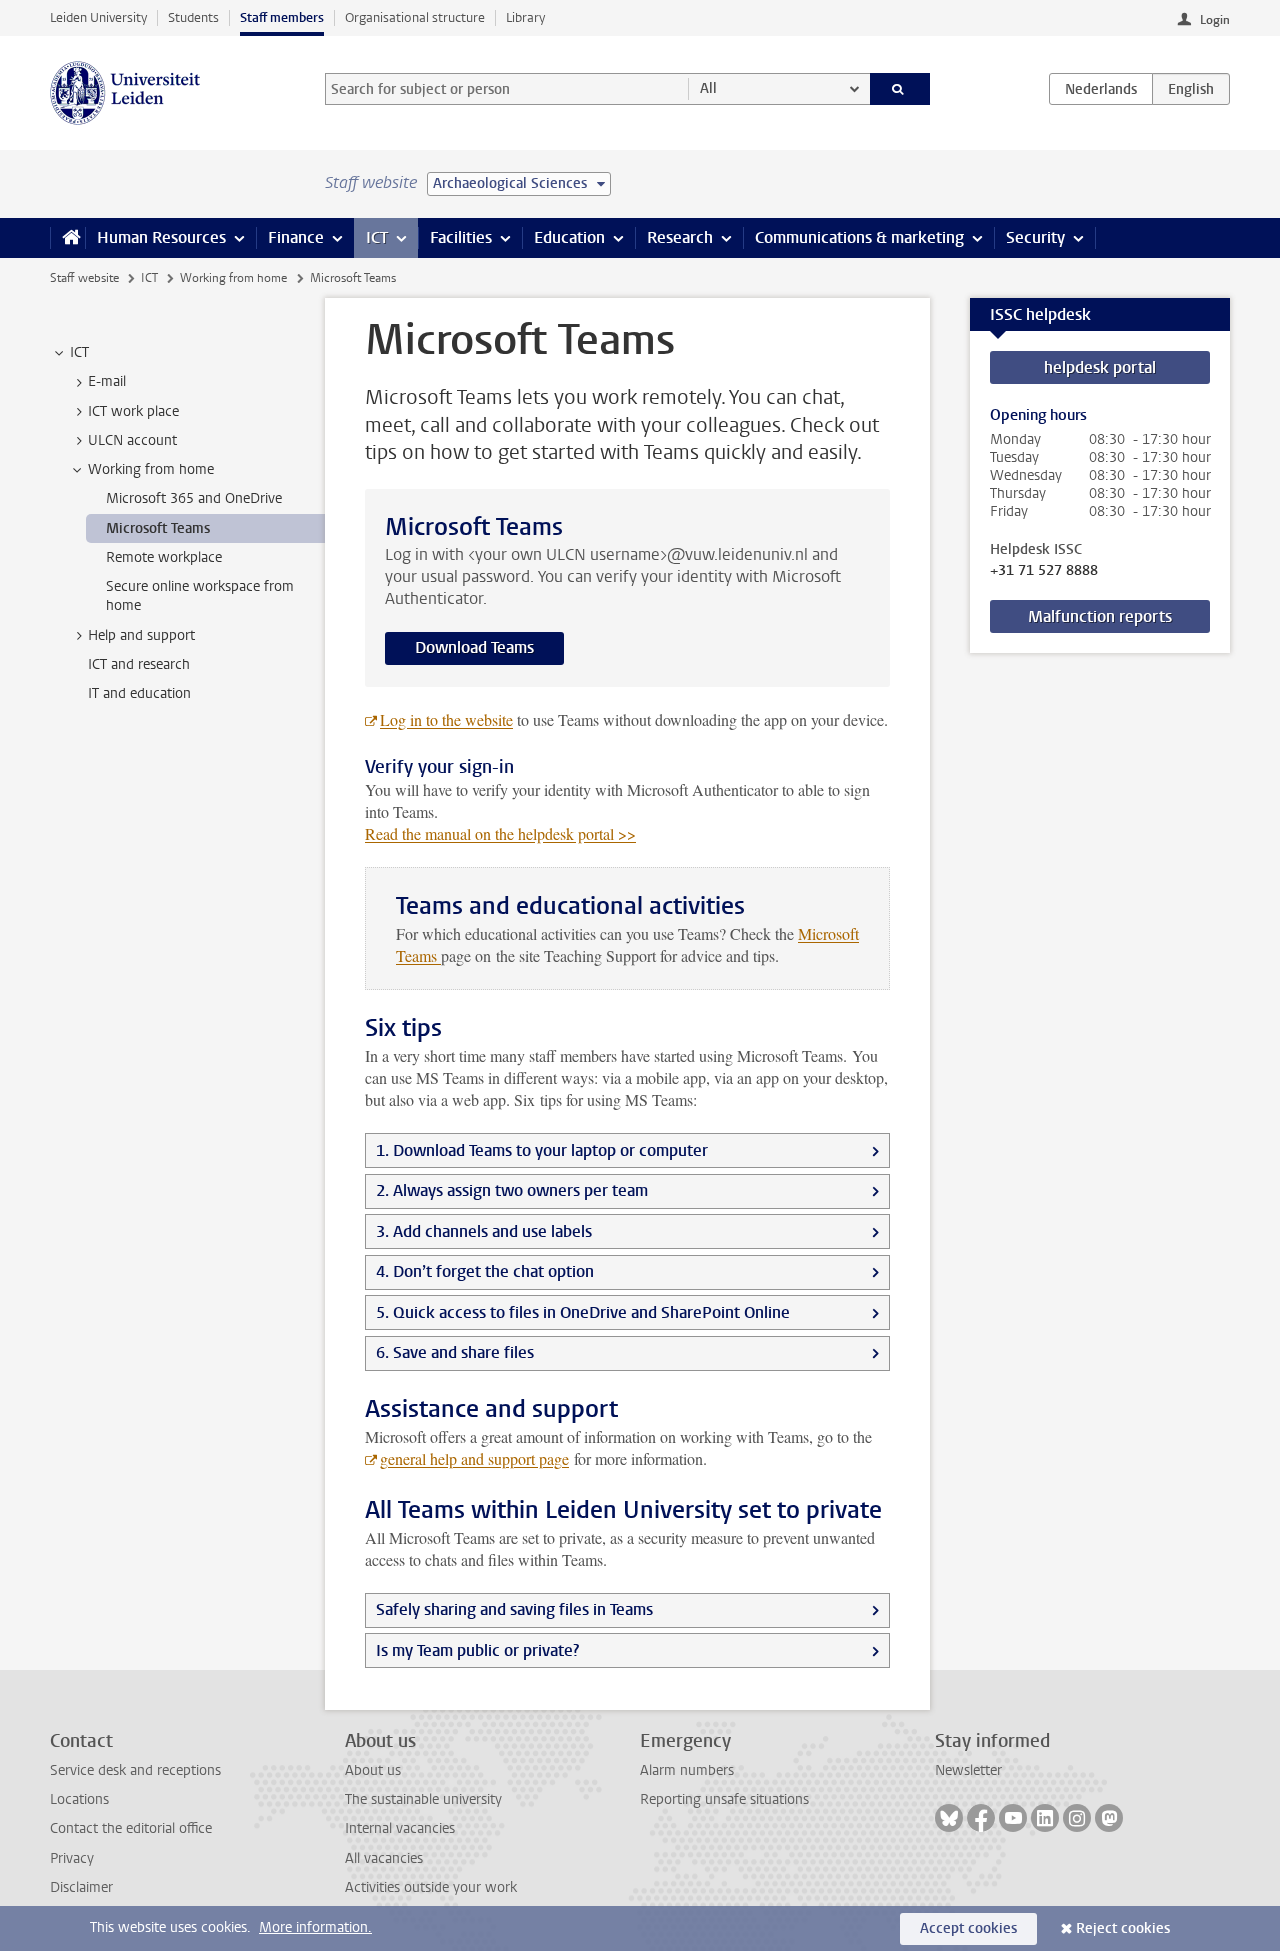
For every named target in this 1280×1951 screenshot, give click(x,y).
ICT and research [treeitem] (139, 664)
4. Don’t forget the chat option (485, 1271)
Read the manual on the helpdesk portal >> (500, 833)
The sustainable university (423, 1799)
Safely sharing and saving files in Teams (514, 1609)
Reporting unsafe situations (724, 1799)
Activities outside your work (431, 1887)
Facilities (461, 237)
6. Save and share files (455, 1352)
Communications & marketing (859, 237)
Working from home (233, 278)
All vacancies (384, 1858)
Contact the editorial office (131, 1828)
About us (373, 1770)
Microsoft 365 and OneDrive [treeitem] (194, 498)
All (708, 88)
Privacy (72, 1858)
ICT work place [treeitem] (133, 411)
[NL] (1101, 89)
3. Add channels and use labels (484, 1231)
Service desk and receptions (135, 1770)
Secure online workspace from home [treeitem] (200, 596)
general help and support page (474, 1458)
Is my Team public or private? (477, 1650)
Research (680, 237)
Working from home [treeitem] (151, 469)
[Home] (67, 238)
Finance (296, 237)
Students (193, 17)
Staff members (282, 17)
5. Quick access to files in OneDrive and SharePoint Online (583, 1312)
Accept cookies (968, 1928)
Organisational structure (415, 17)
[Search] (900, 89)
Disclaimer (81, 1887)
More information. (315, 1927)
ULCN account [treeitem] (132, 440)
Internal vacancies (400, 1828)
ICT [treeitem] (79, 352)
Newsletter (968, 1770)
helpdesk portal (1100, 367)
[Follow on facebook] (981, 1818)
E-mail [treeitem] (107, 381)
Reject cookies (1123, 1928)
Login (1215, 20)
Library (525, 17)
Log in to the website (446, 719)
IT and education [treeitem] (139, 693)
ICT (377, 237)
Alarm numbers (687, 1770)
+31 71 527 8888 (1044, 571)
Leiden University (98, 17)
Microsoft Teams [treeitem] (158, 528)
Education (569, 237)
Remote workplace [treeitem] (164, 557)
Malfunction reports (1100, 616)
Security (1035, 237)
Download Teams (474, 647)
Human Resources (161, 237)
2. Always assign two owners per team (512, 1190)
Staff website (84, 278)
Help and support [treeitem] (141, 635)
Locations (79, 1799)
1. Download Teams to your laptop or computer (542, 1150)
